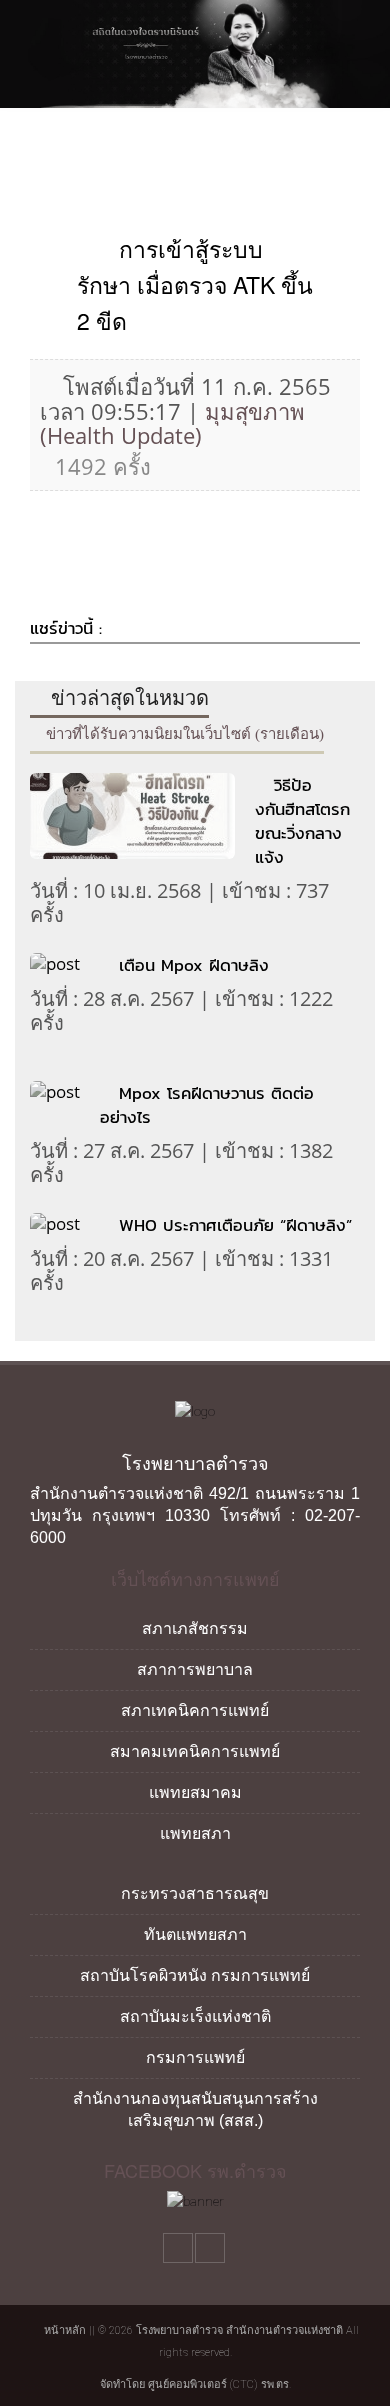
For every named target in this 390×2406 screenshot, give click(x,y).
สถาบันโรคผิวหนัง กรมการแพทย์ (195, 1975)
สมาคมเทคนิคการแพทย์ (195, 1751)
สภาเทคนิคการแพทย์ (195, 1710)
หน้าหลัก (63, 2330)
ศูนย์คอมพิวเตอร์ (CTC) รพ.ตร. (219, 2384)
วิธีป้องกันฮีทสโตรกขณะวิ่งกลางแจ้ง (302, 821)
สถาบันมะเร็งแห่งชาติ (195, 2016)
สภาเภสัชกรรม (195, 1628)
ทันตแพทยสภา (195, 1934)
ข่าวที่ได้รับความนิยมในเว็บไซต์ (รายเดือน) (183, 734)
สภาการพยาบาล (195, 1669)
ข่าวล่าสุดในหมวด (127, 698)
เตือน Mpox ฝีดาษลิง (194, 965)
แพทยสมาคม (195, 1792)
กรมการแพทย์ (195, 2057)
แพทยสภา (195, 1833)
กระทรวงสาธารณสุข (195, 1893)
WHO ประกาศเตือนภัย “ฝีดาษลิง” (235, 1225)
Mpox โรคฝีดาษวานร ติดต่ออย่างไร (207, 1105)
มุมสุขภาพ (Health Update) (172, 423)
